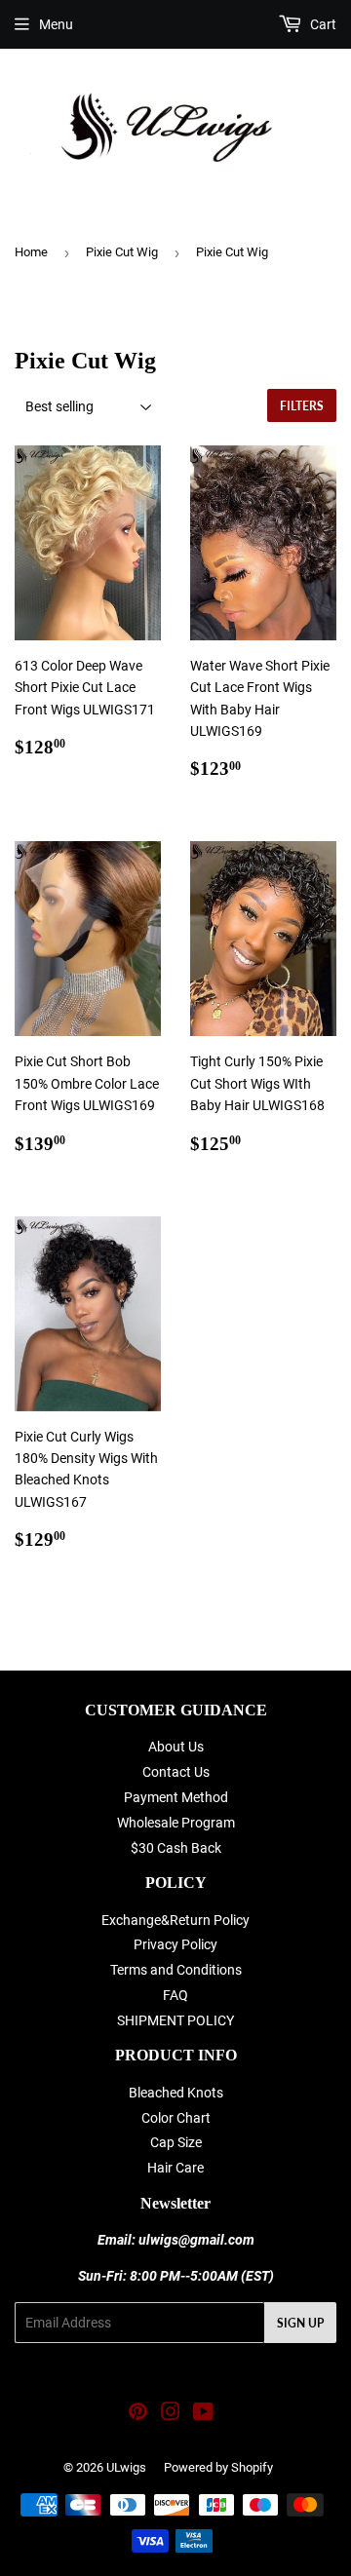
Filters (302, 406)
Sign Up (300, 2323)
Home (31, 252)
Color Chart (176, 2118)
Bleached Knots (176, 2093)
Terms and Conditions (176, 1970)
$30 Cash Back (176, 1848)
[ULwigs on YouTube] (203, 2414)
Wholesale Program (176, 1823)
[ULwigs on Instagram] (171, 2414)
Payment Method (176, 1797)
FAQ (175, 1995)
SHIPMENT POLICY (175, 2020)
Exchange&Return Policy (175, 1920)
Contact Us (176, 1772)
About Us (176, 1747)
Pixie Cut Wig (122, 252)
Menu (56, 24)
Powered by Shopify (218, 2467)
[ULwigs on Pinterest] (138, 2414)
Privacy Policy (175, 1944)
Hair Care (175, 2168)
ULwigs (126, 2467)
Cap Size (176, 2142)
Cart (322, 24)
